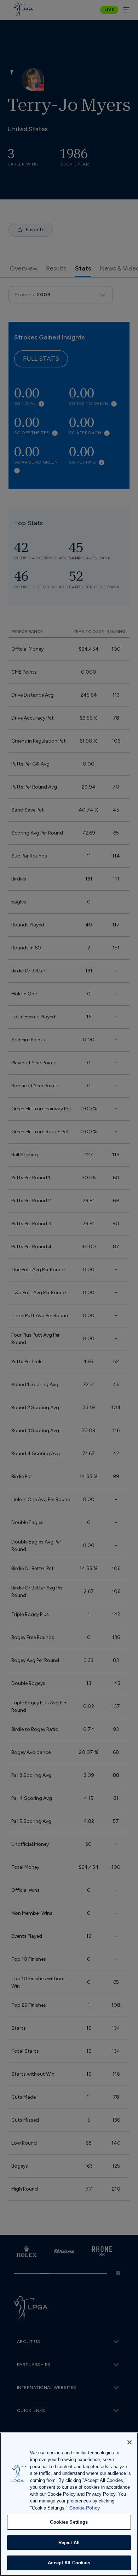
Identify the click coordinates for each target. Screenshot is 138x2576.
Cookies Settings (69, 2522)
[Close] (130, 2442)
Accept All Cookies (69, 2563)
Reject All (69, 2543)
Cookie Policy (85, 2508)
